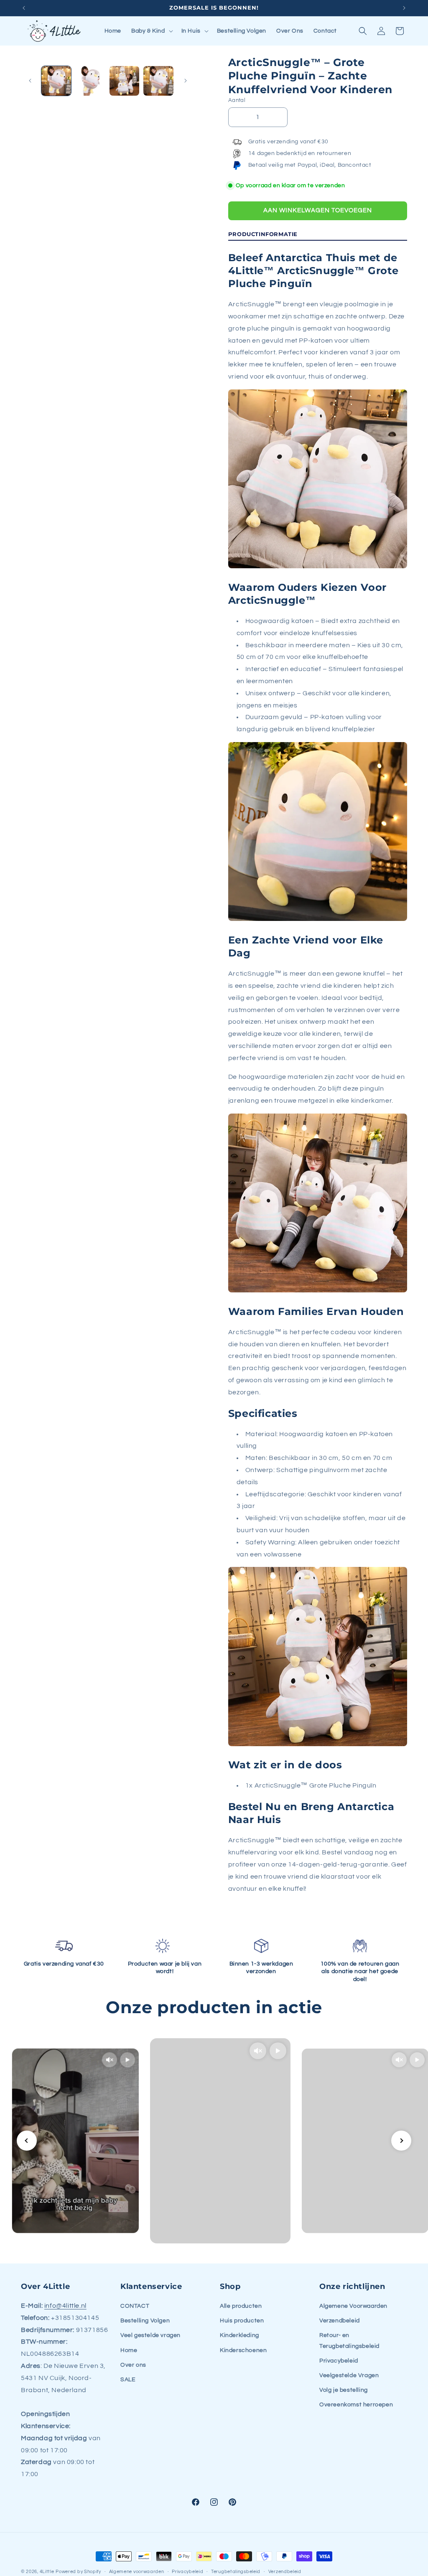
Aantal (237, 100)
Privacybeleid (339, 2361)
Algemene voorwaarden (137, 2572)
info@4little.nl (65, 2306)
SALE (128, 2380)
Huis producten (242, 2321)
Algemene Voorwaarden (353, 2306)
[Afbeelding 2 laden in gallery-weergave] (90, 81)
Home (129, 2350)
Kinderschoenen (243, 2350)
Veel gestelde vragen (150, 2335)
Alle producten (241, 2306)
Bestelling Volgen (145, 2321)
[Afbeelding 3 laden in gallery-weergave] (124, 81)
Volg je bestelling (344, 2390)
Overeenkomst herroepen (356, 2405)
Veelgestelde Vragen (349, 2375)
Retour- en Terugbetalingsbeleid (349, 2341)
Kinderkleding (239, 2335)
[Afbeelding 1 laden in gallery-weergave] (56, 81)
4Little (47, 2572)
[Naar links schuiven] (30, 81)
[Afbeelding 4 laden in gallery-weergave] (158, 81)
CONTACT (135, 2306)
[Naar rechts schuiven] (186, 81)
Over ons (133, 2365)
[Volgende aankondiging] (404, 8)
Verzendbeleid (340, 2321)
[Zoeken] (363, 31)
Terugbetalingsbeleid (236, 2572)
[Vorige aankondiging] (24, 8)
